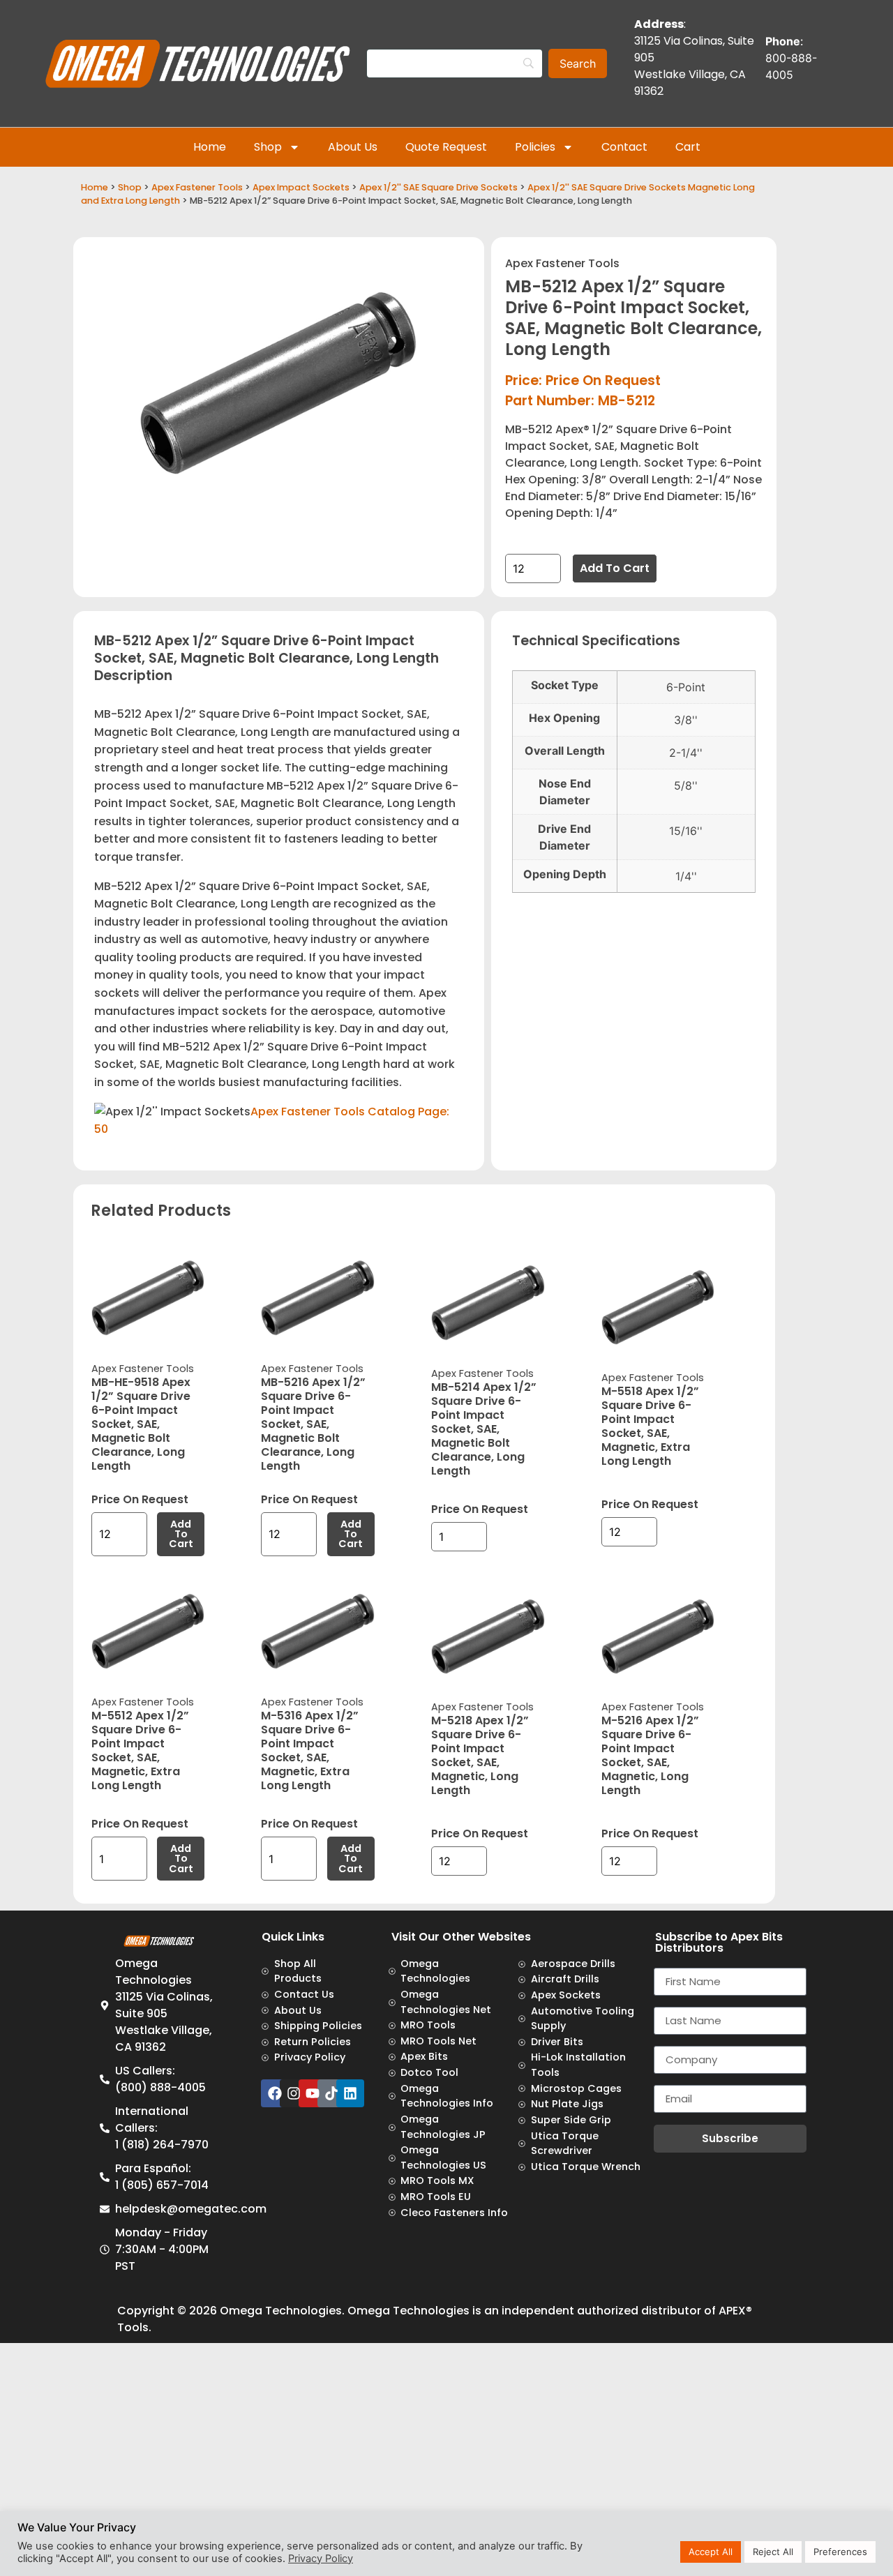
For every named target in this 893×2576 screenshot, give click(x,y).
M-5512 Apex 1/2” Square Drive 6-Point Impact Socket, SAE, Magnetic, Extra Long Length (140, 1750)
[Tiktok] (331, 2093)
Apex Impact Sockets (301, 187)
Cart (688, 147)
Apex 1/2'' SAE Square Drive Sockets (438, 187)
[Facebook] (275, 2093)
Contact (624, 147)
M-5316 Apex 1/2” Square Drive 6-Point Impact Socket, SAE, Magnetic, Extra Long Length (310, 1750)
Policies (535, 147)
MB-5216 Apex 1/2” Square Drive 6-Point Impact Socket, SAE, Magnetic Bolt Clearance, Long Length (313, 1424)
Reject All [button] (773, 2552)
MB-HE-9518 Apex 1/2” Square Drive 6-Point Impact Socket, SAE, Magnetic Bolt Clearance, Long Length (141, 1424)
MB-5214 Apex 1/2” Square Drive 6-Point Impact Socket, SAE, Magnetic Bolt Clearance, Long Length (484, 1429)
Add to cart (615, 568)
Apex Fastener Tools (197, 187)
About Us (353, 147)
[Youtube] (313, 2093)
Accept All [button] (711, 2552)
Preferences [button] (840, 2552)
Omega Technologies (281, 2311)
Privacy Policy (321, 2559)
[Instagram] (294, 2093)
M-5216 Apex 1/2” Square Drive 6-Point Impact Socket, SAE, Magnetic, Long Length (650, 1755)
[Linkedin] (350, 2093)
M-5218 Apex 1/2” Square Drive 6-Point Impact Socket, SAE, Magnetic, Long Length (480, 1755)
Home (210, 147)
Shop (268, 147)
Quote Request (446, 147)
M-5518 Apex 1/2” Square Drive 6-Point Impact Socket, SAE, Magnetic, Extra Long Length (650, 1426)
